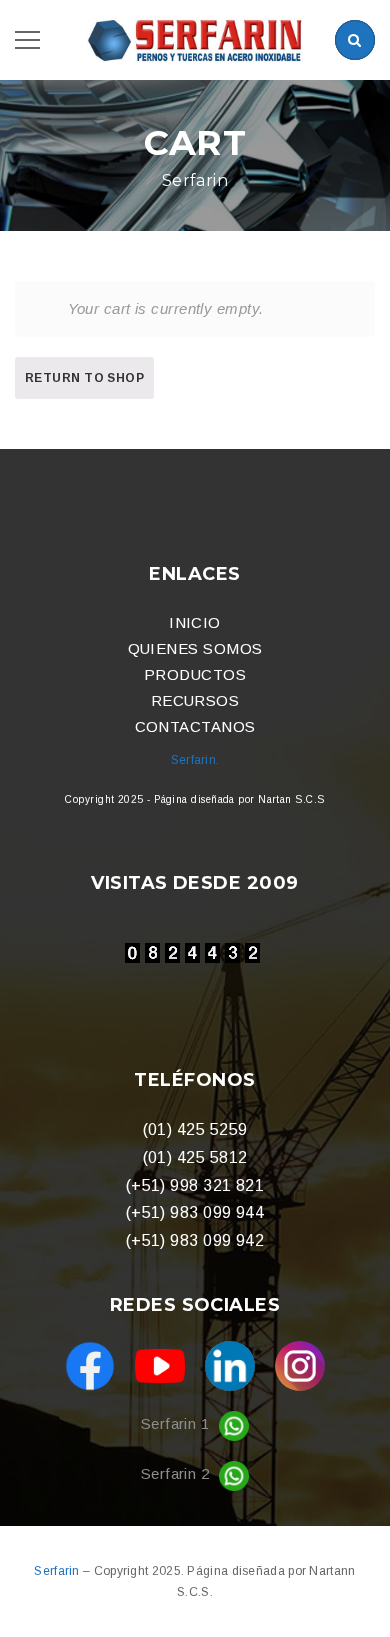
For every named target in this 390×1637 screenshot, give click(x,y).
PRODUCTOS (195, 674)
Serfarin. (195, 760)
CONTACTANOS (195, 726)
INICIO (195, 622)
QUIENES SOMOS (195, 648)
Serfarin (58, 1571)
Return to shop (84, 378)
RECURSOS (195, 700)
